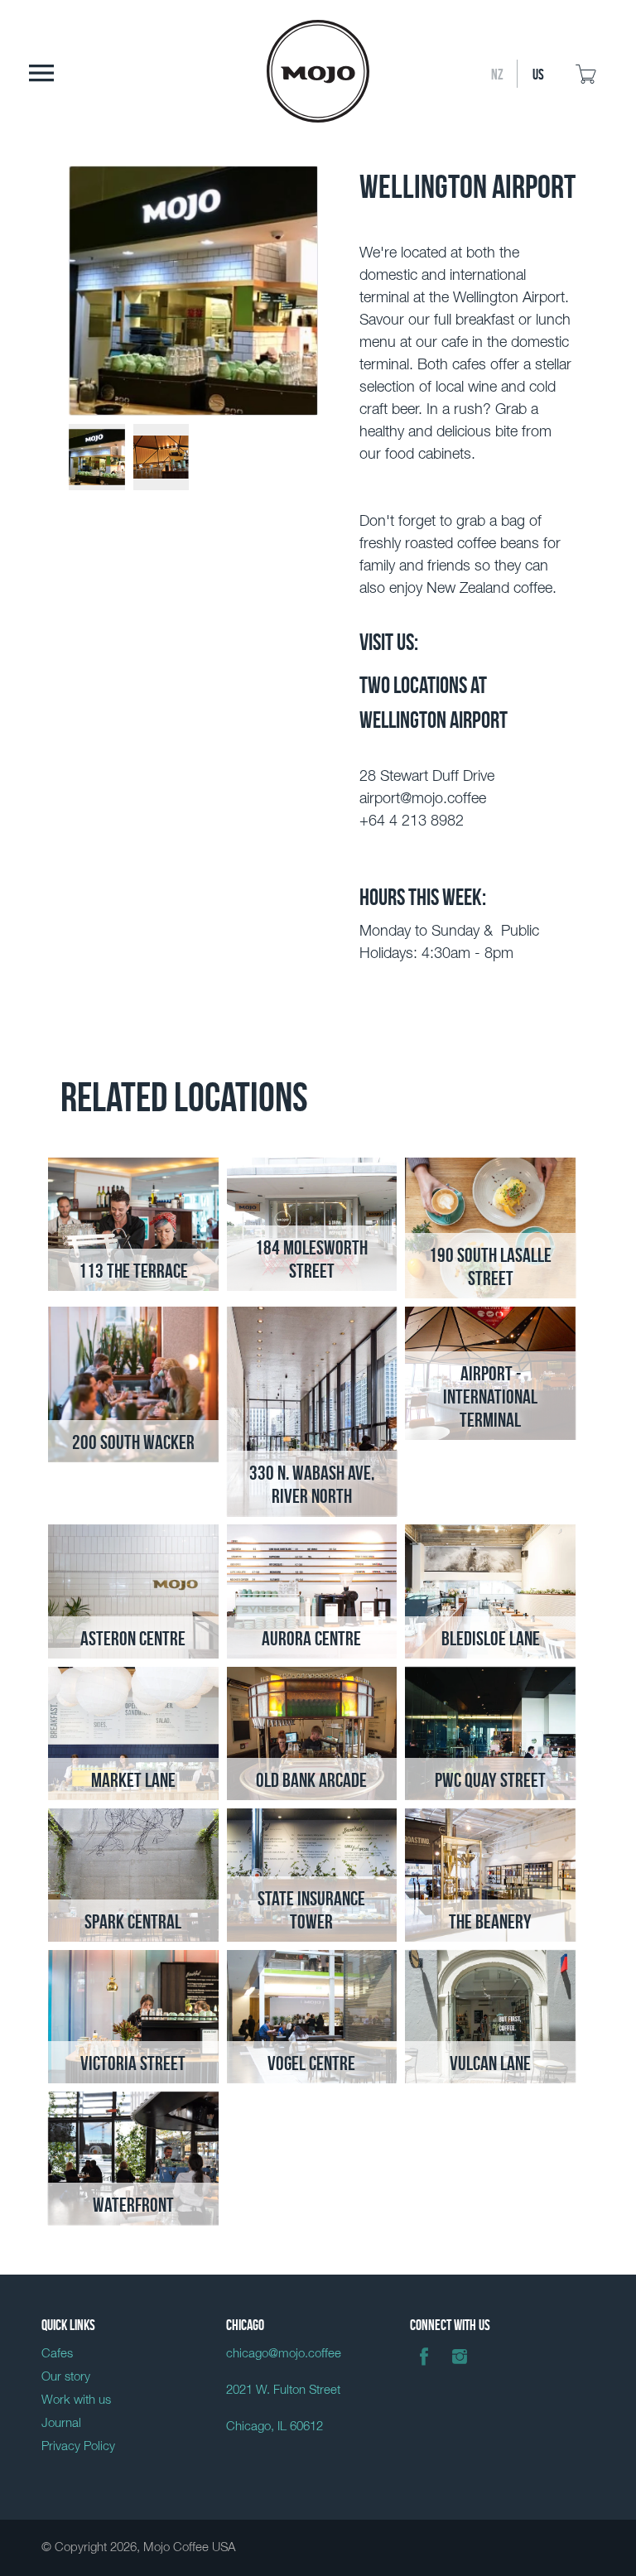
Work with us (76, 2400)
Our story (66, 2377)
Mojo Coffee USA (189, 2547)
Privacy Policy (78, 2446)
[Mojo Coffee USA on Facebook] (424, 2369)
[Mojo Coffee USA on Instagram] (460, 2369)
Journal (61, 2423)
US (538, 73)
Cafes (57, 2354)
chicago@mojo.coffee (284, 2354)
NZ (497, 73)
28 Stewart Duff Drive (427, 777)
